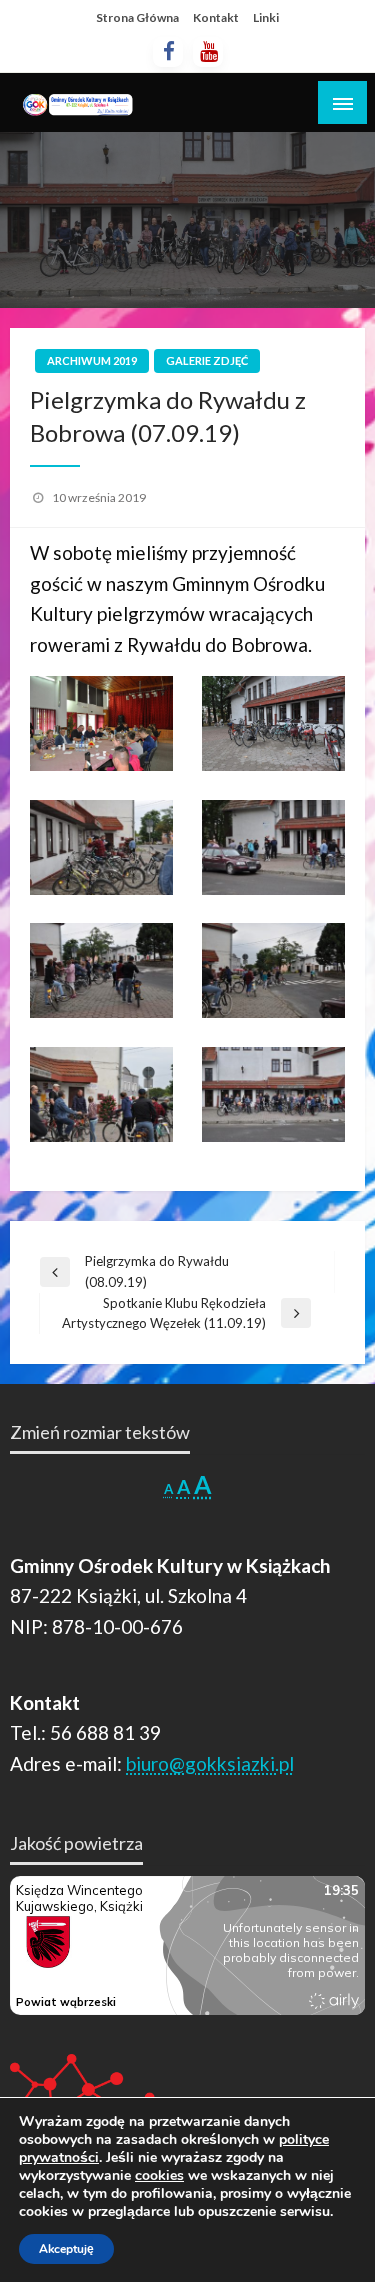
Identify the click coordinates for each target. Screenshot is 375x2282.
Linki (266, 17)
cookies (159, 2175)
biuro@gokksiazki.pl (210, 1763)
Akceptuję (66, 2249)
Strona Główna (137, 17)
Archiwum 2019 (92, 360)
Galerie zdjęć (207, 360)
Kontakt (216, 17)
